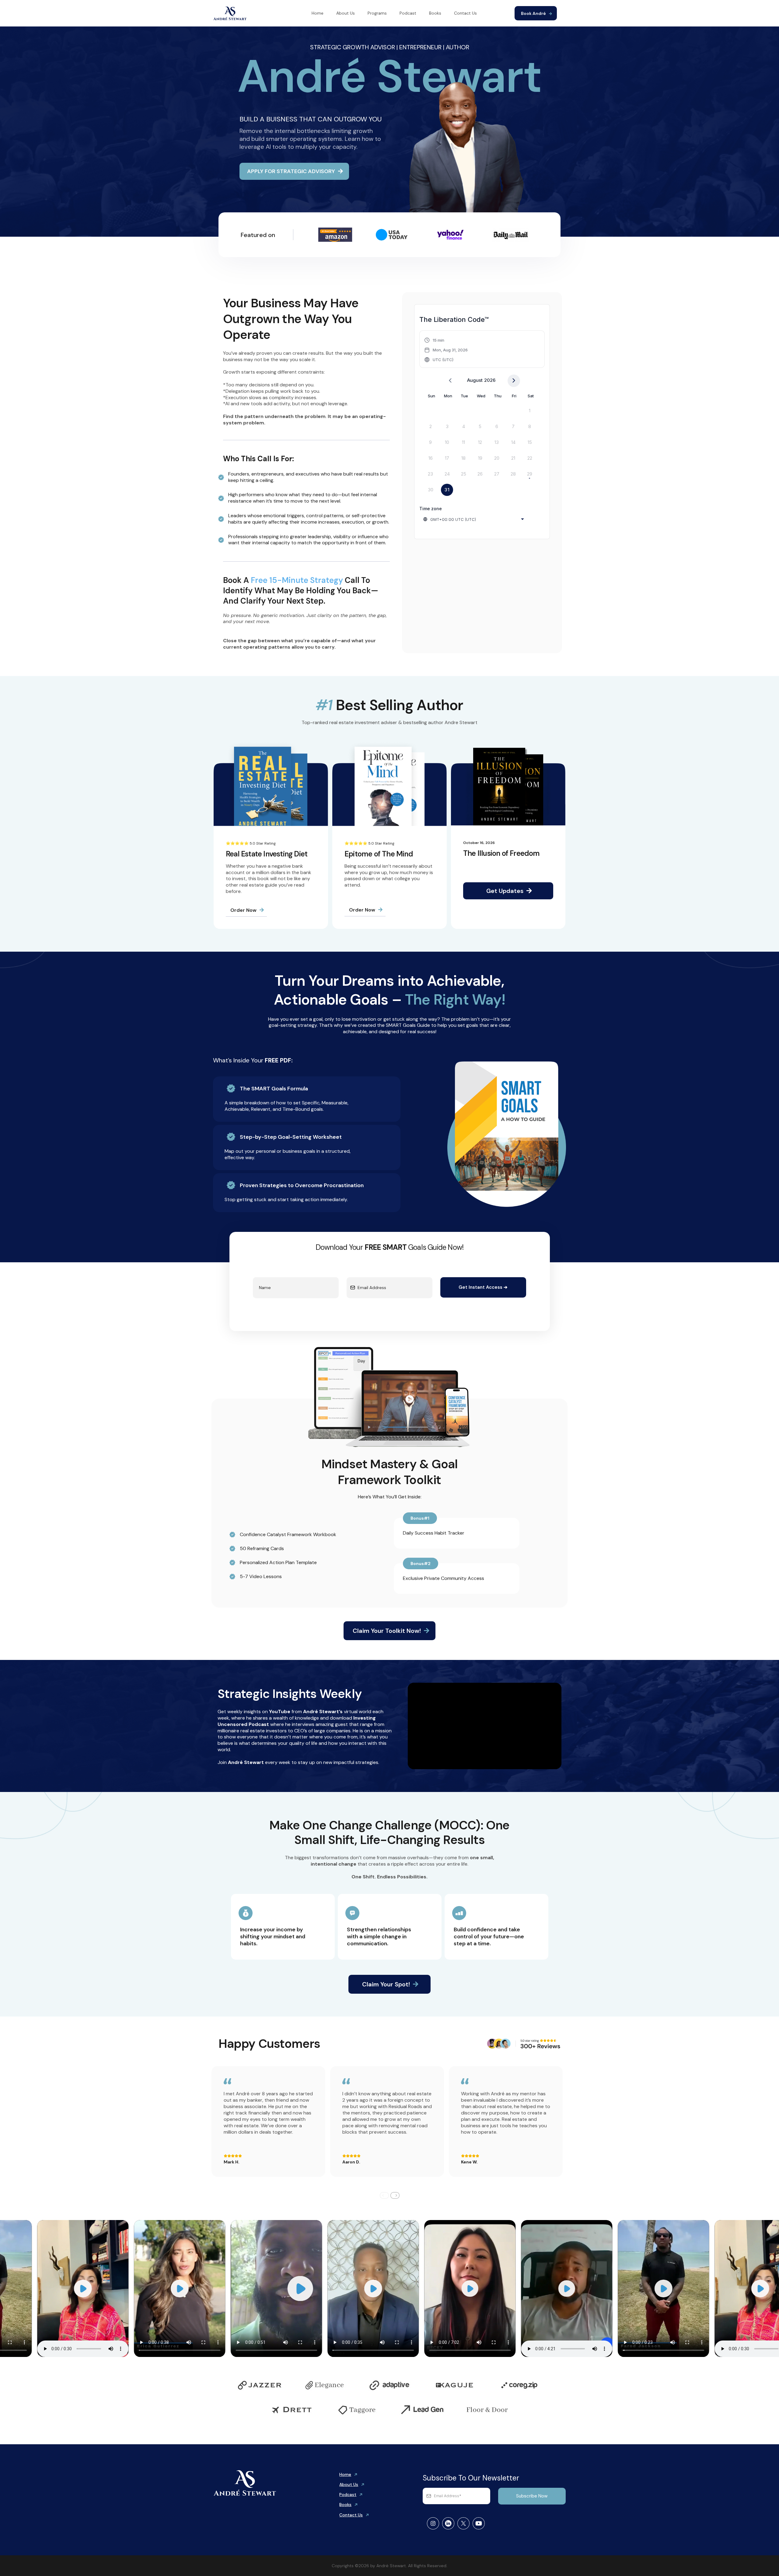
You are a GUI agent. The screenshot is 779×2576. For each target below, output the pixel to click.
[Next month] (514, 381)
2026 (490, 380)
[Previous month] (450, 381)
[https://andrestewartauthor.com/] (230, 13)
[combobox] (474, 519)
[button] (446, 350)
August (475, 380)
